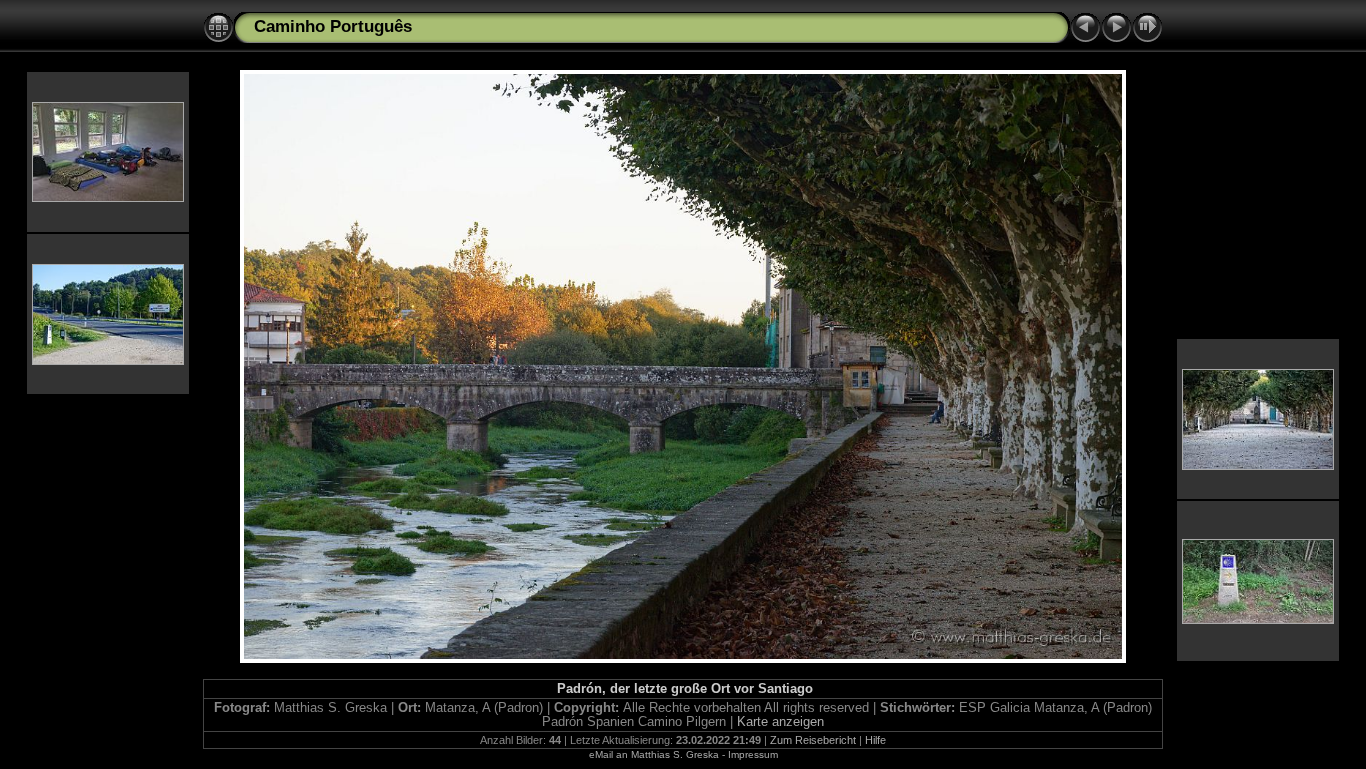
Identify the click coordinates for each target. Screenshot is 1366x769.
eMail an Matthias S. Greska (654, 754)
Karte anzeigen (780, 722)
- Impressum (750, 754)
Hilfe (875, 740)
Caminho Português (333, 26)
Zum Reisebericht (813, 740)
